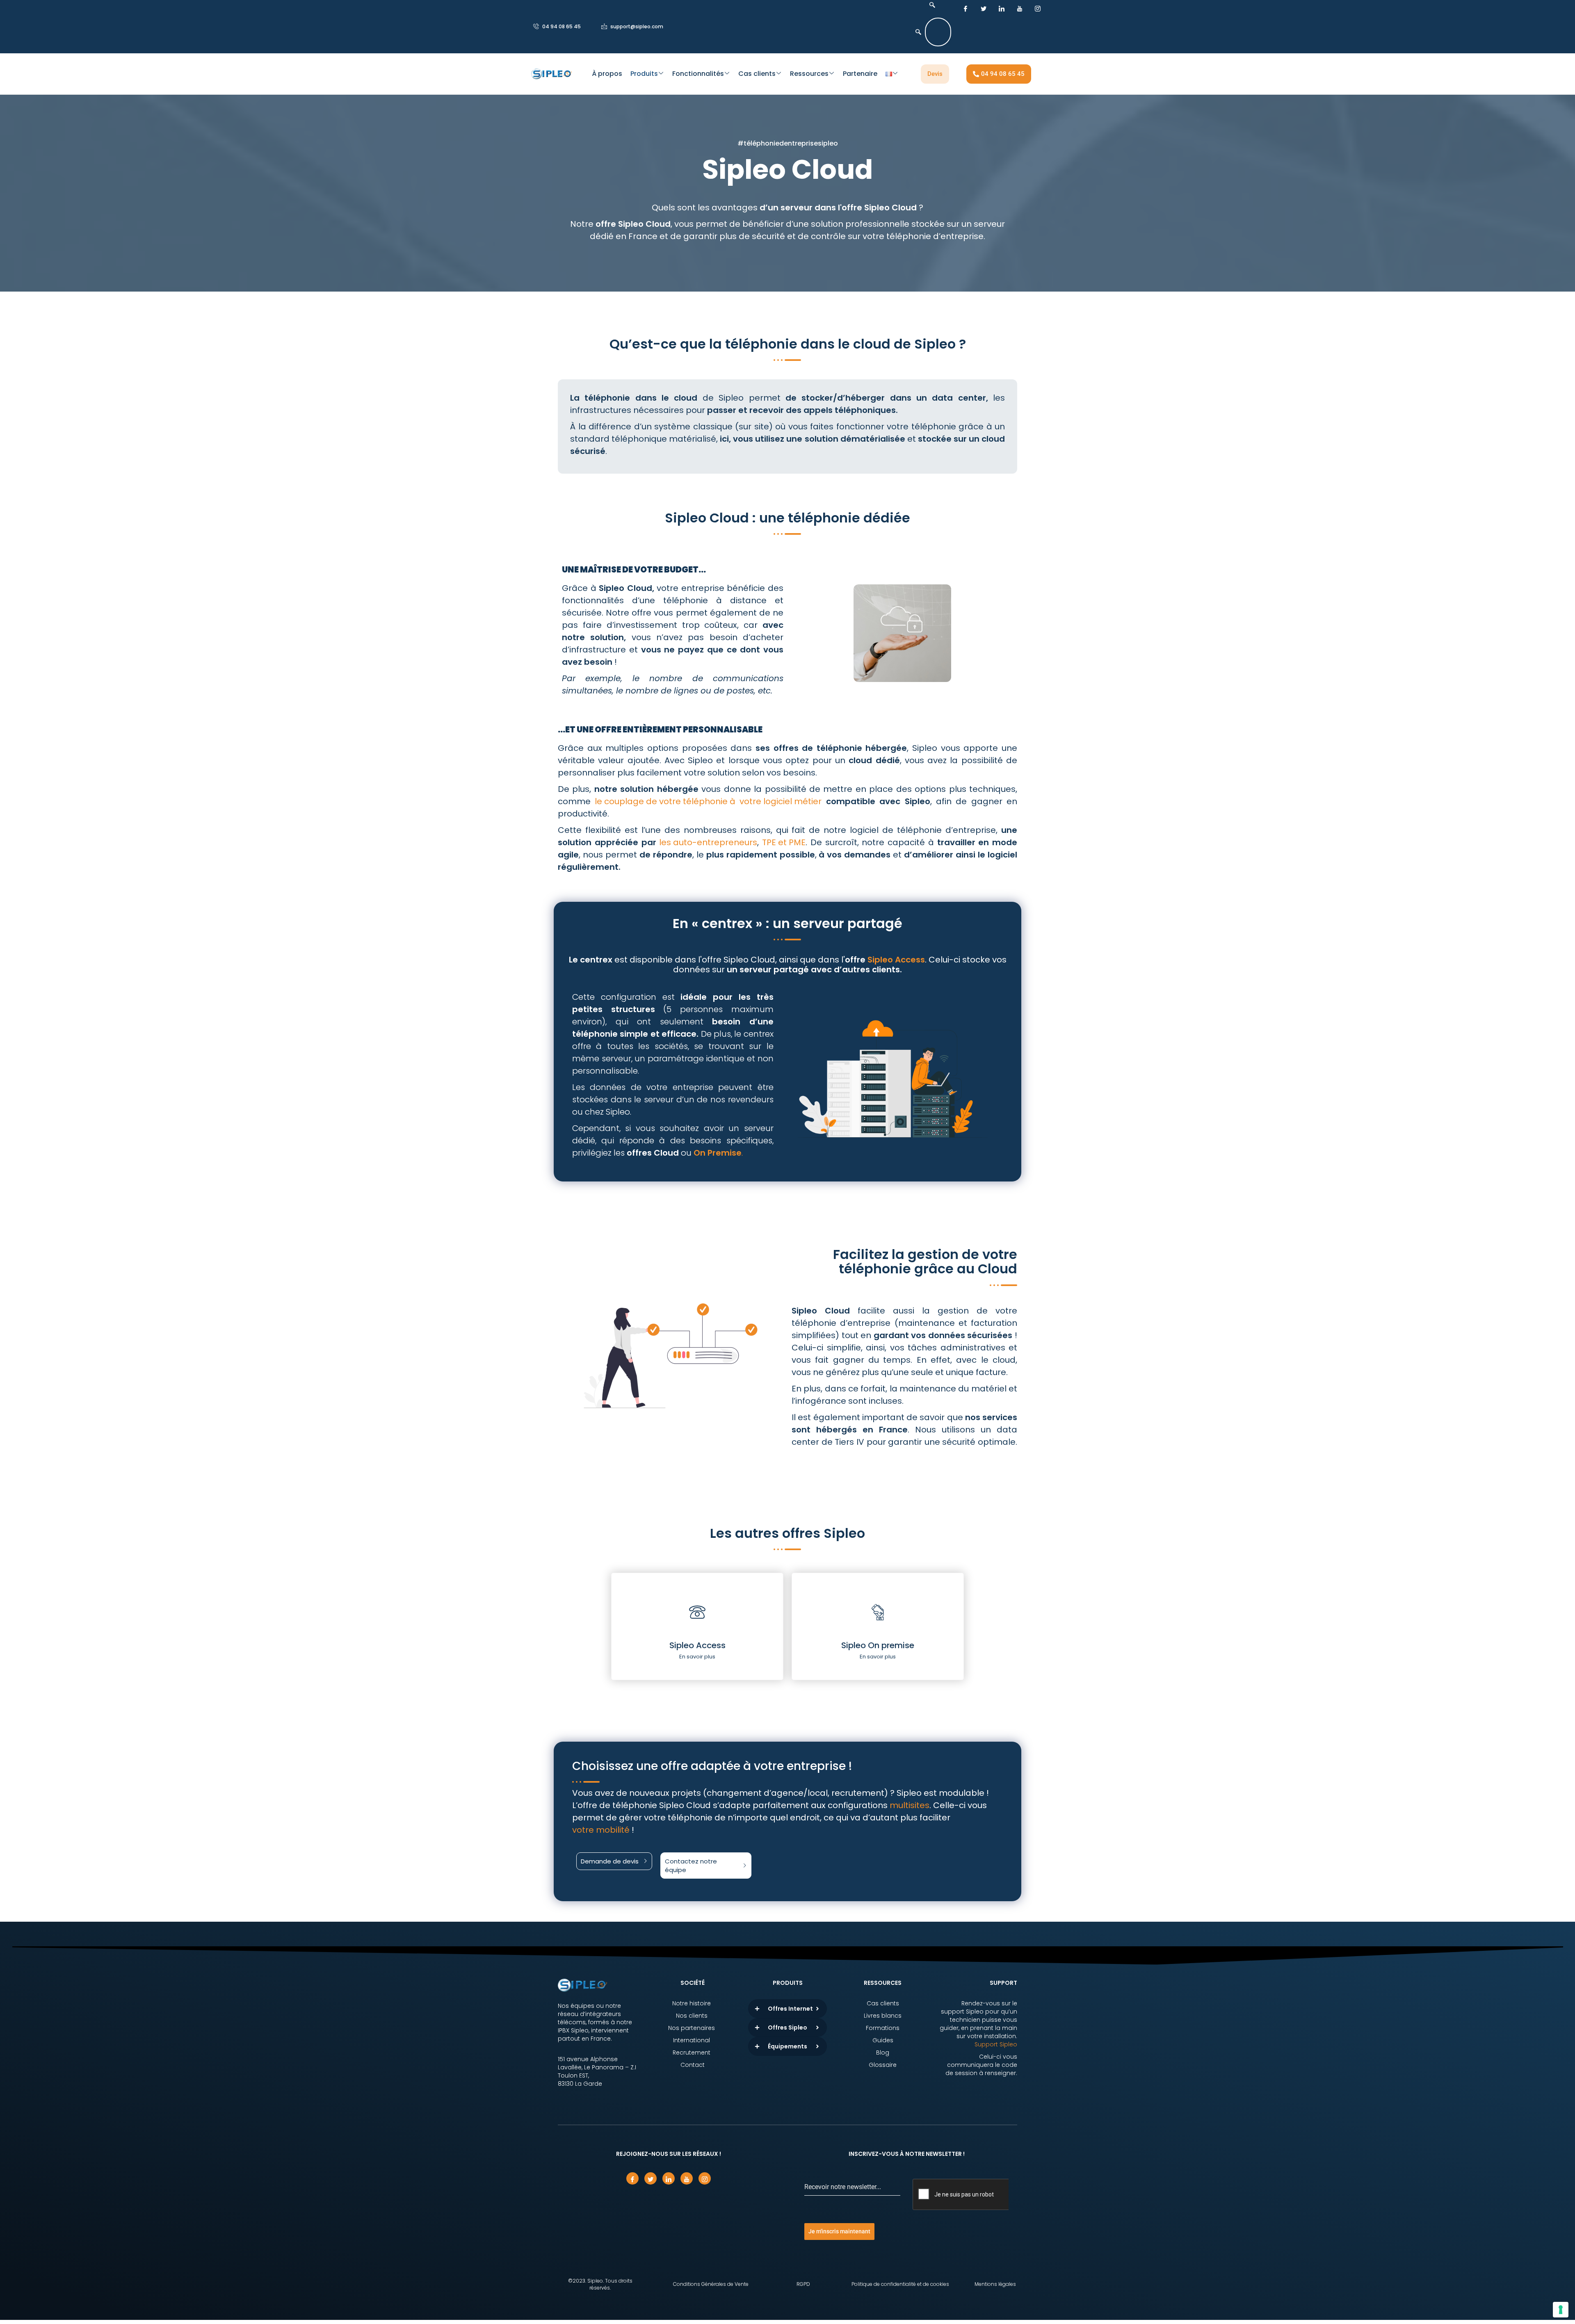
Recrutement (692, 2053)
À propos (607, 74)
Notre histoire (692, 2003)
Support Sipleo (996, 2044)
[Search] (918, 32)
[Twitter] (984, 8)
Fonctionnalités (698, 74)
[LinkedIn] (1002, 8)
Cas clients (757, 74)
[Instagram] (1038, 8)
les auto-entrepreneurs (708, 842)
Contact (693, 2065)
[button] (930, 5)
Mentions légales (995, 2284)
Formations (883, 2028)
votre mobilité (601, 1830)
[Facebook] (966, 8)
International (692, 2040)
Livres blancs (883, 2016)
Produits (644, 74)
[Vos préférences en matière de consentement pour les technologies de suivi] (1561, 2310)
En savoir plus (697, 1657)
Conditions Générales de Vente (711, 2284)
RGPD (803, 2284)
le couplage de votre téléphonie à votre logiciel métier (708, 801)
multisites (910, 1805)
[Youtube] (1020, 8)
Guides (883, 2040)
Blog (883, 2053)
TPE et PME (784, 842)
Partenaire (860, 74)
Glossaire (883, 2065)
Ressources (809, 74)
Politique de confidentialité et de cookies (900, 2284)
